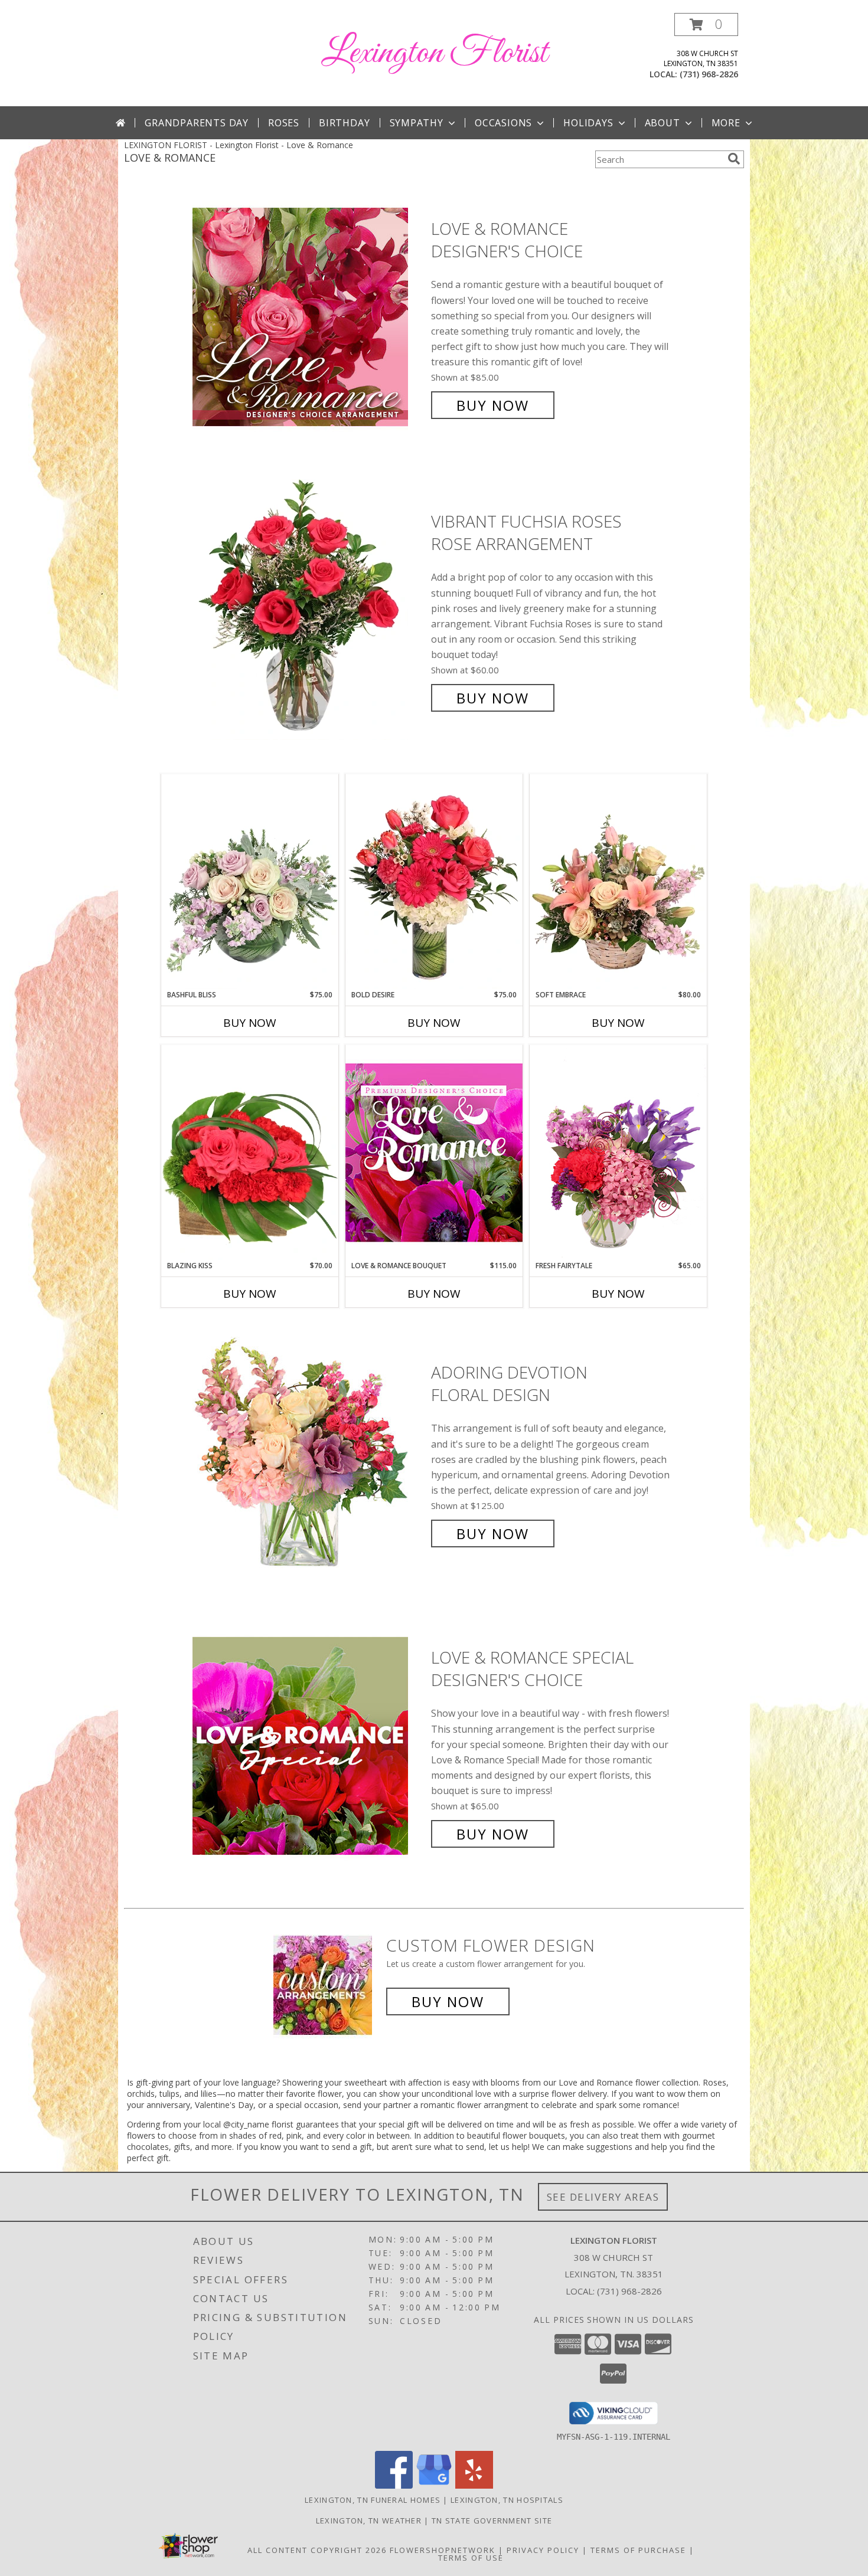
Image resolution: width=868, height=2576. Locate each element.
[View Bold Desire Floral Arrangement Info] (434, 882)
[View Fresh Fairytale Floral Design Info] (618, 1153)
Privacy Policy (543, 2550)
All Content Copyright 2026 (317, 2550)
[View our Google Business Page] (434, 2485)
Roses (284, 123)
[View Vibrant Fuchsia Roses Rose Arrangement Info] (309, 610)
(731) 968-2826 (709, 74)
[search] (734, 159)
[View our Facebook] (394, 2485)
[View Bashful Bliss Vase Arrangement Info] (250, 882)
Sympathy (417, 123)
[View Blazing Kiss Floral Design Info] (250, 1153)
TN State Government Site (492, 2521)
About (663, 123)
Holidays (588, 123)
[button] (706, 24)
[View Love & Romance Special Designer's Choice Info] (309, 1746)
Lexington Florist (434, 53)
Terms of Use (471, 2558)
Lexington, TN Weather (369, 2521)
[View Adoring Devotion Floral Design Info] (309, 1453)
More (726, 123)
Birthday (344, 123)
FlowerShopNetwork (443, 2550)
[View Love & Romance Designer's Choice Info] (309, 317)
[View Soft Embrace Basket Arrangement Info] (618, 882)
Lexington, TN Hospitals (507, 2500)
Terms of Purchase (638, 2550)
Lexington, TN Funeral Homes (373, 2500)
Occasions (503, 123)
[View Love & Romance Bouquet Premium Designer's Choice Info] (434, 1152)
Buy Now (493, 405)
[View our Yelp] (474, 2485)
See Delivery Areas (603, 2197)
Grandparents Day (197, 123)
